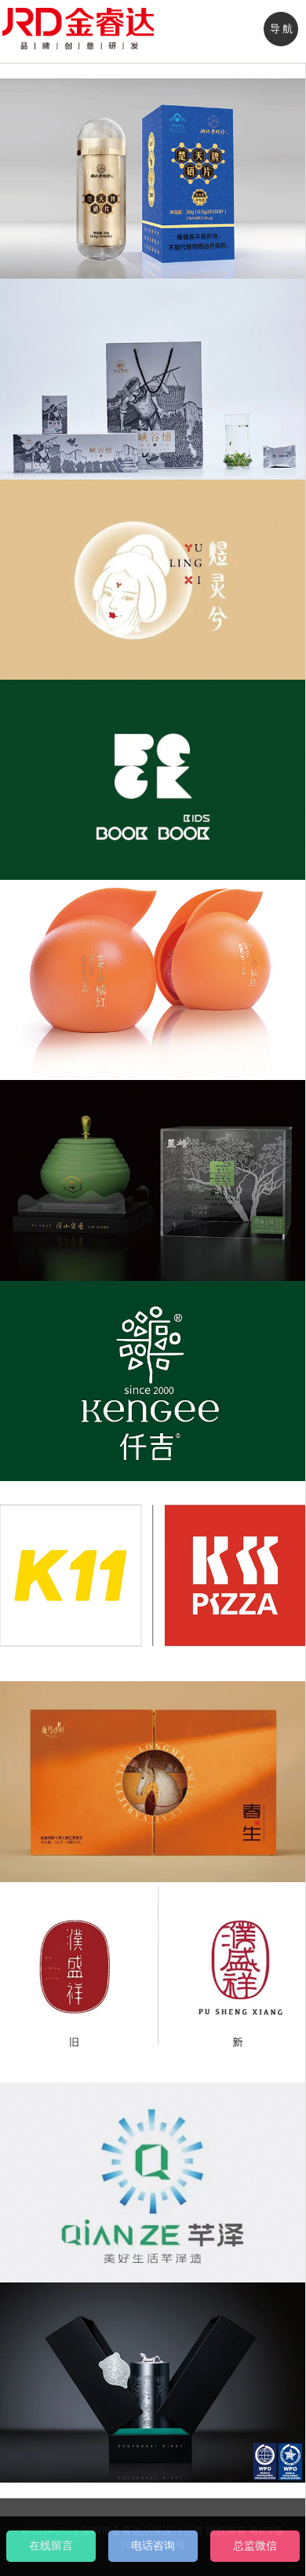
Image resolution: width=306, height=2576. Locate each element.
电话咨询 (153, 2546)
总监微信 (255, 2546)
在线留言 (51, 2546)
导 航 (281, 29)
